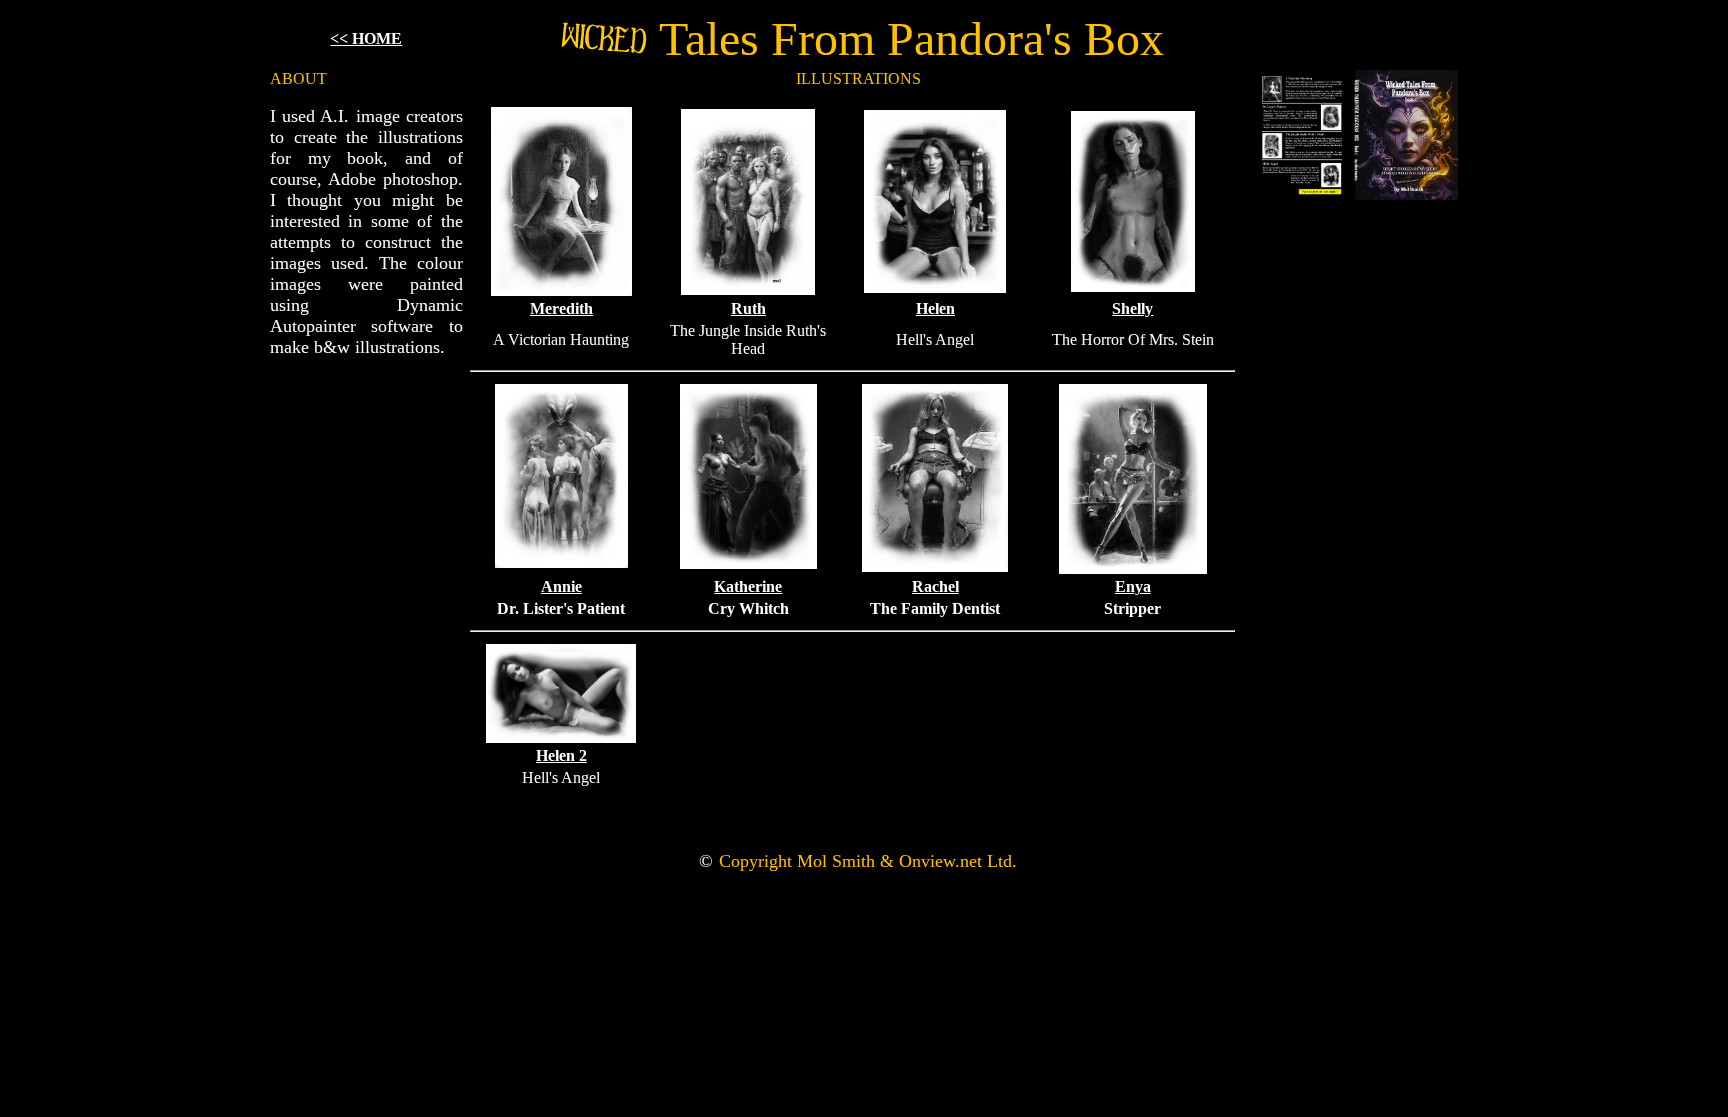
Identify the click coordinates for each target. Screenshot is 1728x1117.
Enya (1133, 586)
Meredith (561, 308)
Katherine (748, 586)
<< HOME (366, 38)
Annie (561, 586)
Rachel (935, 586)
